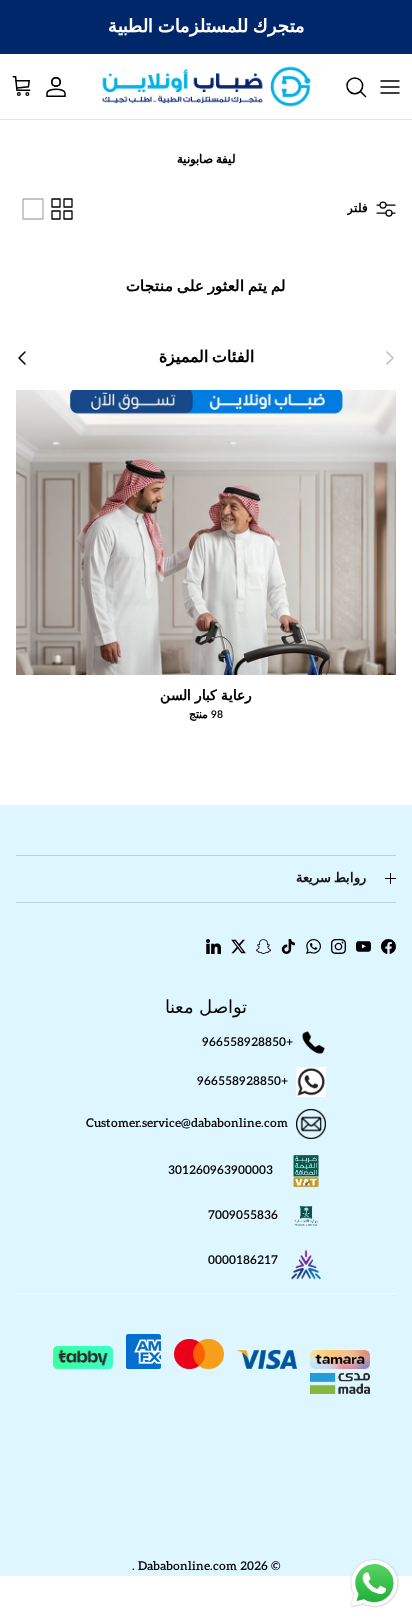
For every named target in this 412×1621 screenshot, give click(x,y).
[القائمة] (390, 87)
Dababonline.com (187, 1566)
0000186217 (243, 1261)
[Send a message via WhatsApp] (374, 1583)
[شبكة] (62, 209)
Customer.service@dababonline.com (187, 1123)
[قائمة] (33, 209)
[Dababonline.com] (206, 86)
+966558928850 (247, 1042)
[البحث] (346, 87)
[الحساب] (66, 87)
